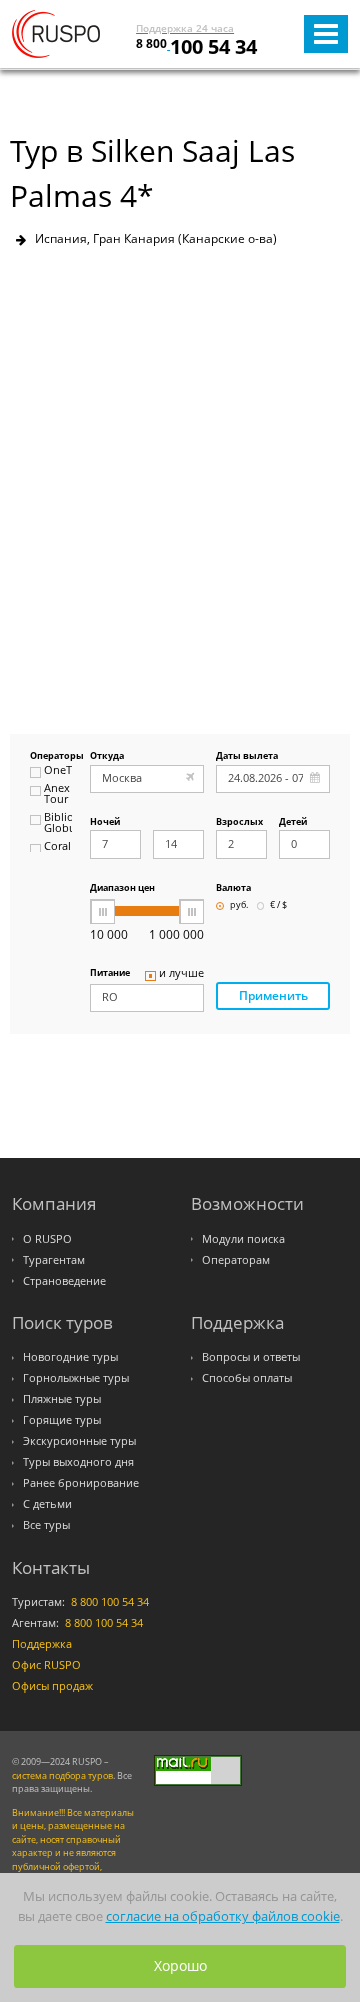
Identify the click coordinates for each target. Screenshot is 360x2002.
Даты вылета (247, 756)
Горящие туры (62, 1420)
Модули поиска (243, 1239)
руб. (239, 905)
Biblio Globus (58, 823)
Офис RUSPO (46, 1665)
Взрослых (239, 822)
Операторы (51, 756)
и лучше (181, 974)
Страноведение (64, 1281)
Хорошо (180, 1965)
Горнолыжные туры (76, 1378)
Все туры (46, 1525)
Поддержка (42, 1644)
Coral (57, 847)
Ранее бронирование (81, 1483)
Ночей (105, 822)
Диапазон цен (122, 888)
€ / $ (278, 905)
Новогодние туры (70, 1357)
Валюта (233, 888)
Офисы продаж (52, 1686)
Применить (273, 995)
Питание (110, 973)
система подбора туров (62, 1775)
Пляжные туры (62, 1399)
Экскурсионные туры (79, 1441)
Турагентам (54, 1260)
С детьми (47, 1504)
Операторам (236, 1260)
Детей (293, 822)
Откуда (107, 756)
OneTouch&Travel (58, 771)
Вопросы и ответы (251, 1357)
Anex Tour (57, 794)
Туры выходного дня (78, 1462)
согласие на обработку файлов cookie (223, 1916)
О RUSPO (47, 1239)
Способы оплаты (247, 1378)
